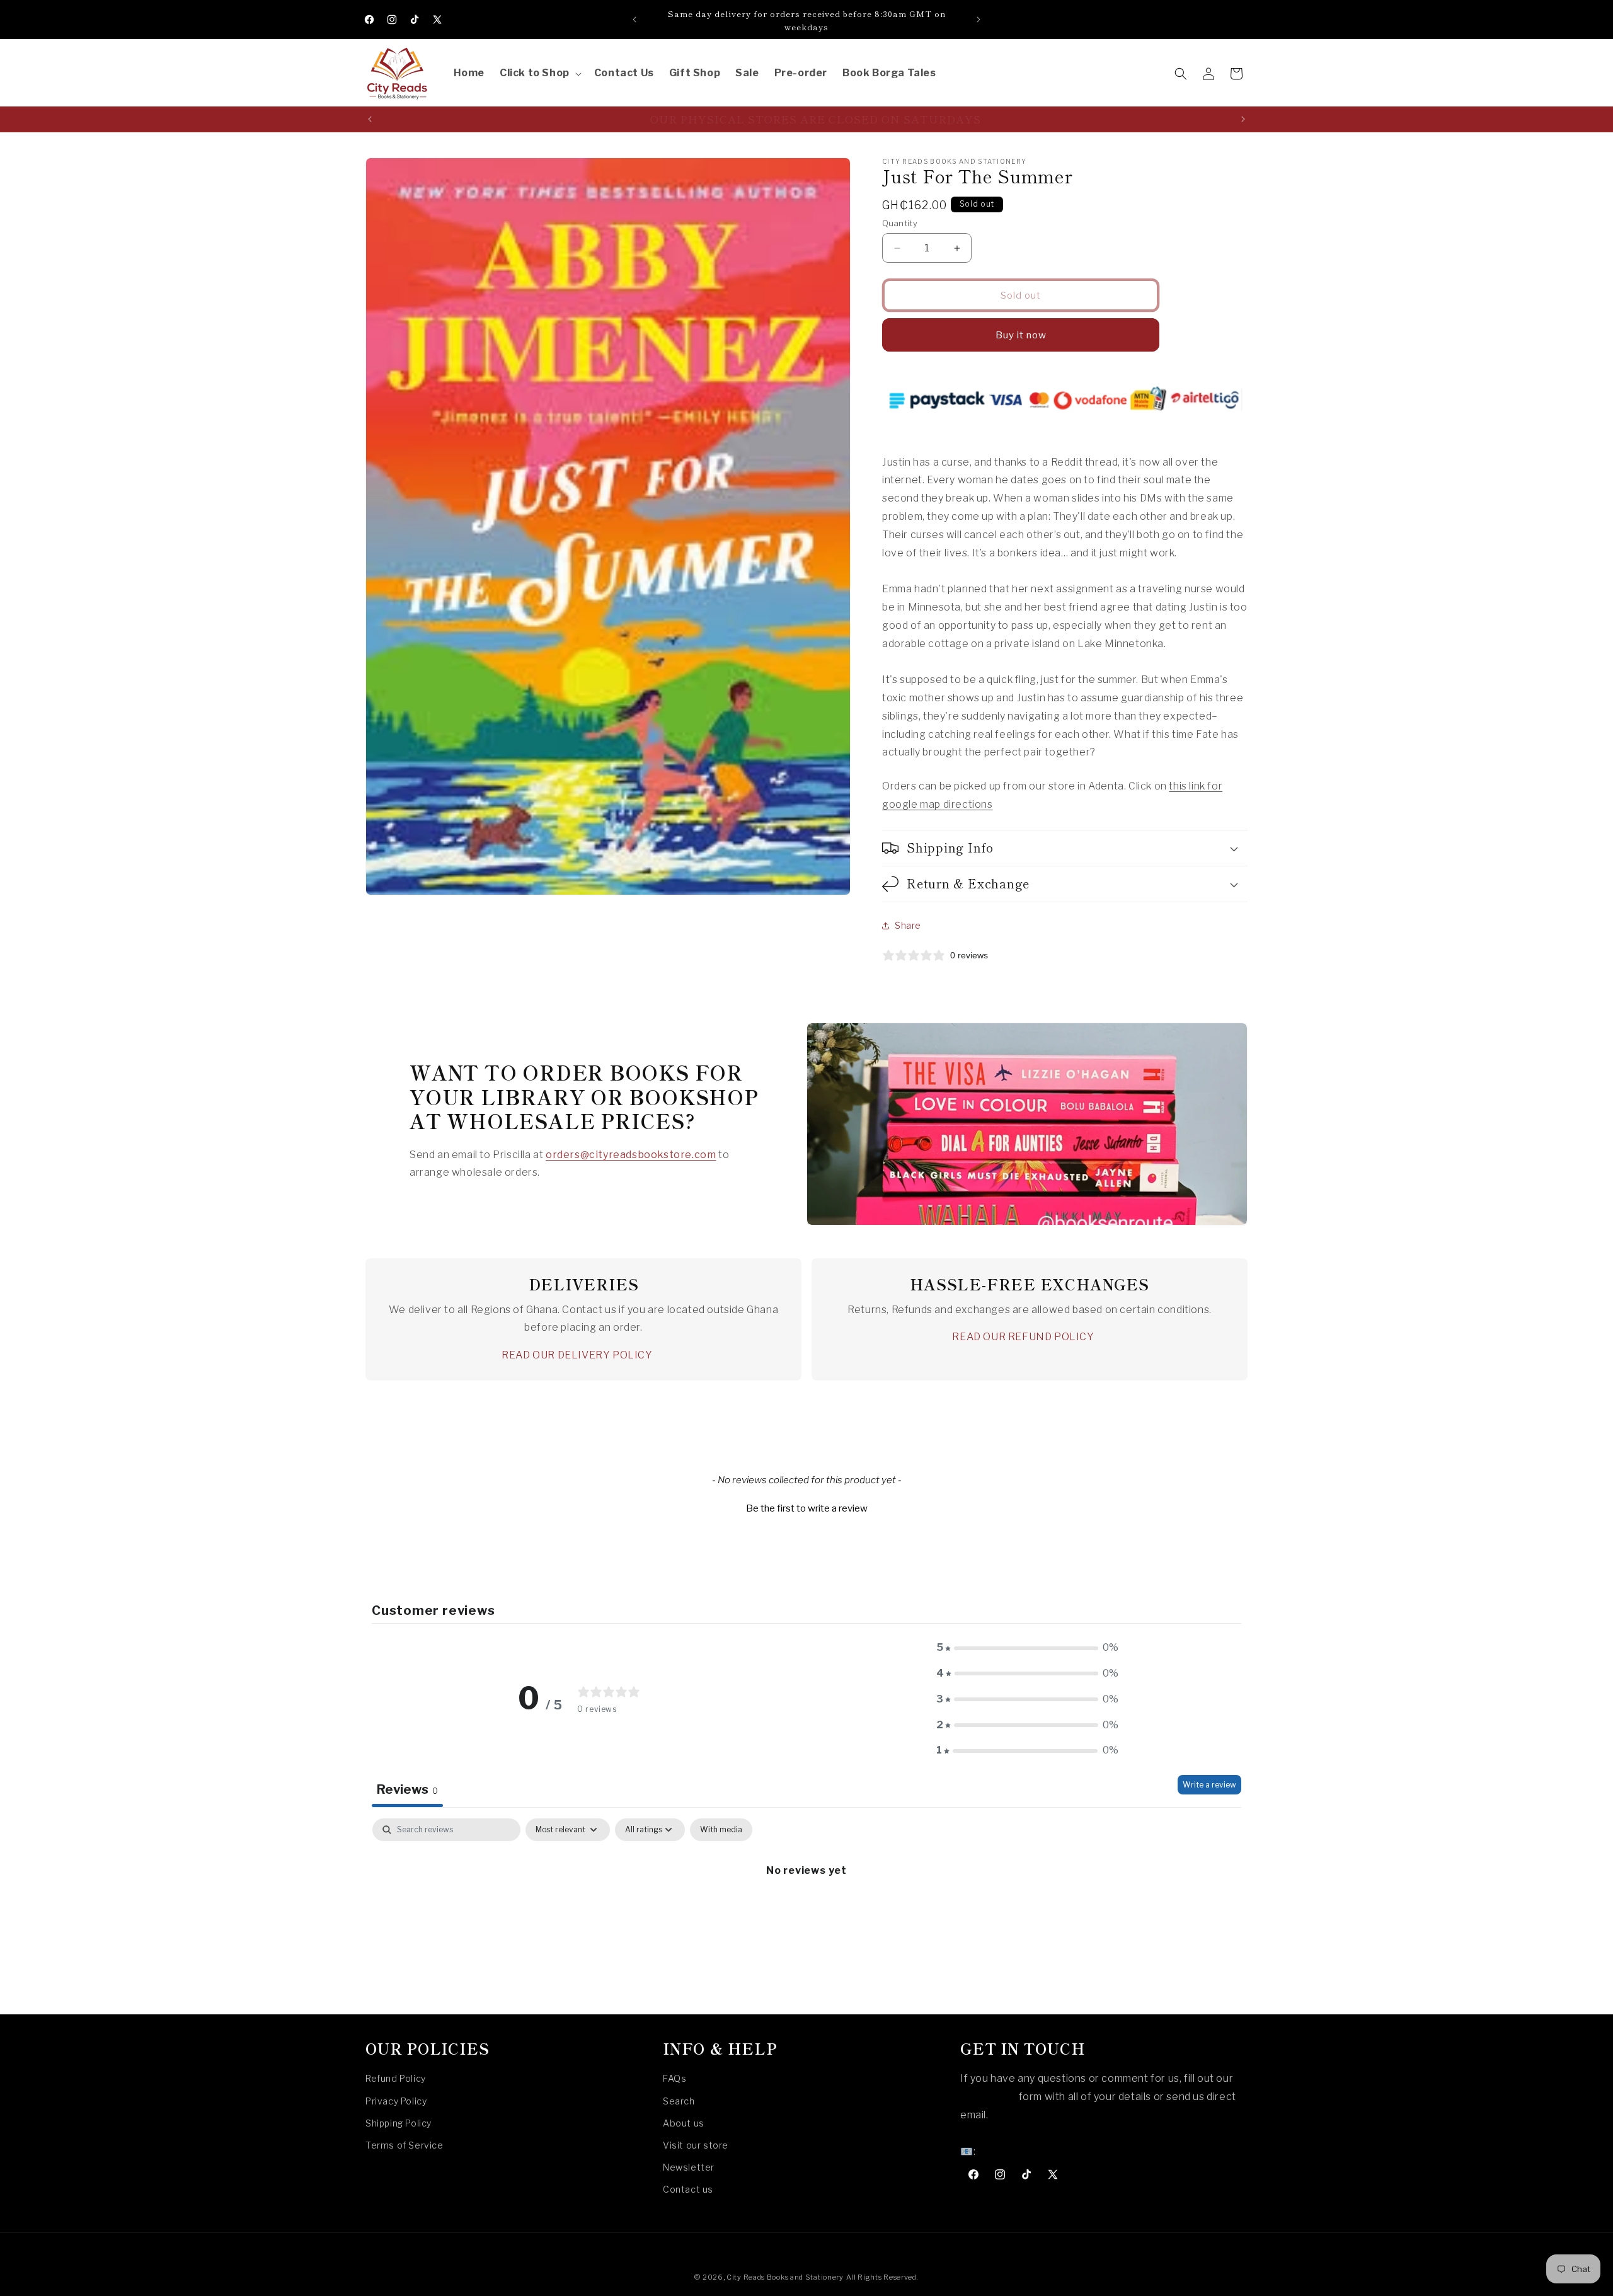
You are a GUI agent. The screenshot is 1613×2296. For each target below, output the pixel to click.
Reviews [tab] (407, 1789)
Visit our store (696, 2145)
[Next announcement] (979, 20)
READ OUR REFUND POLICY (1023, 1337)
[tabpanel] (806, 1913)
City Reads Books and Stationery (785, 2277)
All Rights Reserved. (882, 2277)
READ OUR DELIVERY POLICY (577, 1355)
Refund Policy (396, 2079)
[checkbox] (721, 1830)
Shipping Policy (399, 2123)
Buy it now (1021, 335)
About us (684, 2123)
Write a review (1209, 1785)
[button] (539, 73)
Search (679, 2101)
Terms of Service (405, 2145)
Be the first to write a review (807, 1508)
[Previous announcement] (634, 20)
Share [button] (908, 925)
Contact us (688, 2190)
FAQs (674, 2079)
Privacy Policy (396, 2101)
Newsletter (689, 2167)
